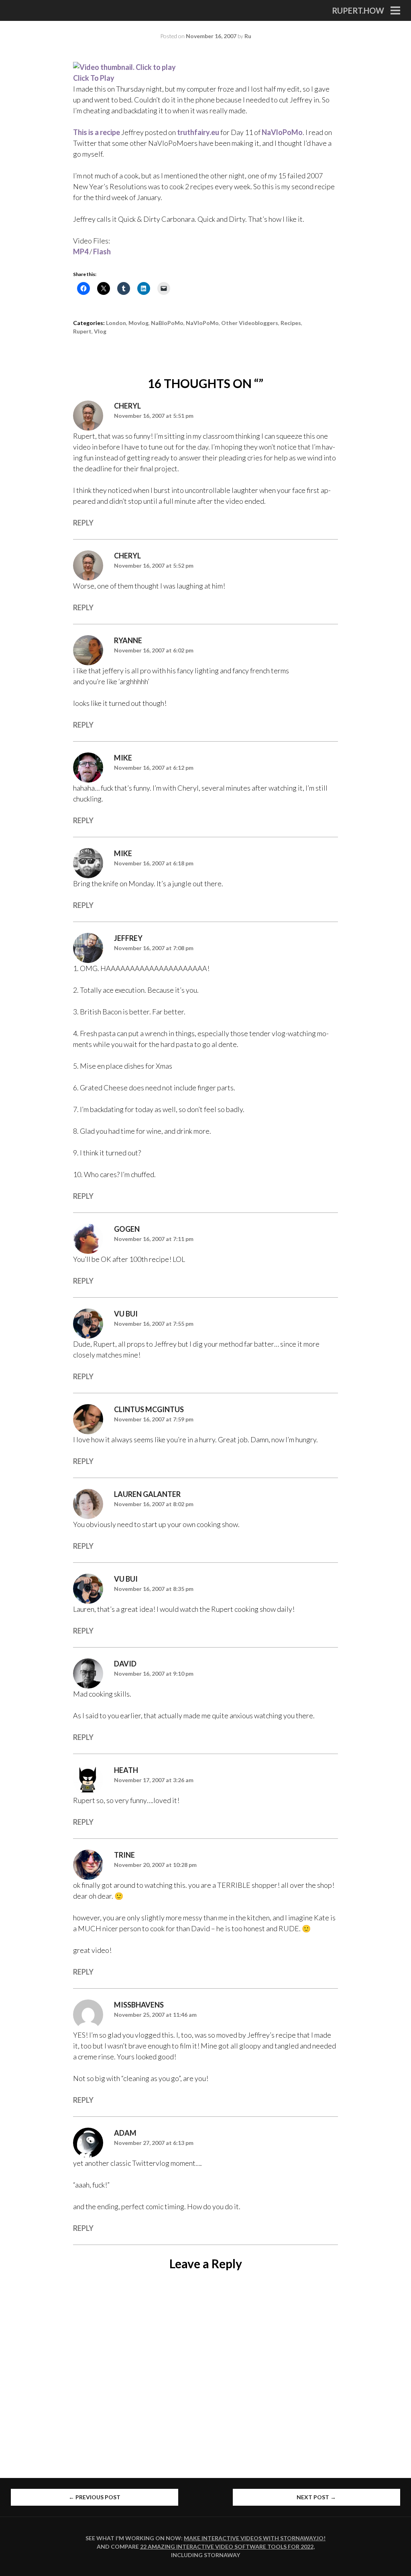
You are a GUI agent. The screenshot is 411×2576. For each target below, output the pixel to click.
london (116, 323)
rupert (82, 331)
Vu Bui (126, 1314)
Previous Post (95, 2497)
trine (124, 1855)
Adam (125, 2133)
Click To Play (94, 78)
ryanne (128, 640)
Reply (83, 523)
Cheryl (127, 406)
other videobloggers (250, 323)
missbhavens (139, 2005)
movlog (138, 323)
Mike (123, 758)
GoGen (127, 1229)
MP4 (81, 251)
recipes (291, 323)
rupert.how (358, 10)
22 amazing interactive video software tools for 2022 (227, 2546)
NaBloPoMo (167, 323)
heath (126, 1770)
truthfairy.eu (198, 132)
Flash (102, 251)
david (125, 1664)
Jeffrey (128, 938)
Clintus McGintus (149, 1409)
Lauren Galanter (147, 1494)
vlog (100, 331)
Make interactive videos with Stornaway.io (254, 2538)
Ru (248, 36)
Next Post (316, 2497)
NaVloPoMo (282, 132)
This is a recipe (97, 132)
